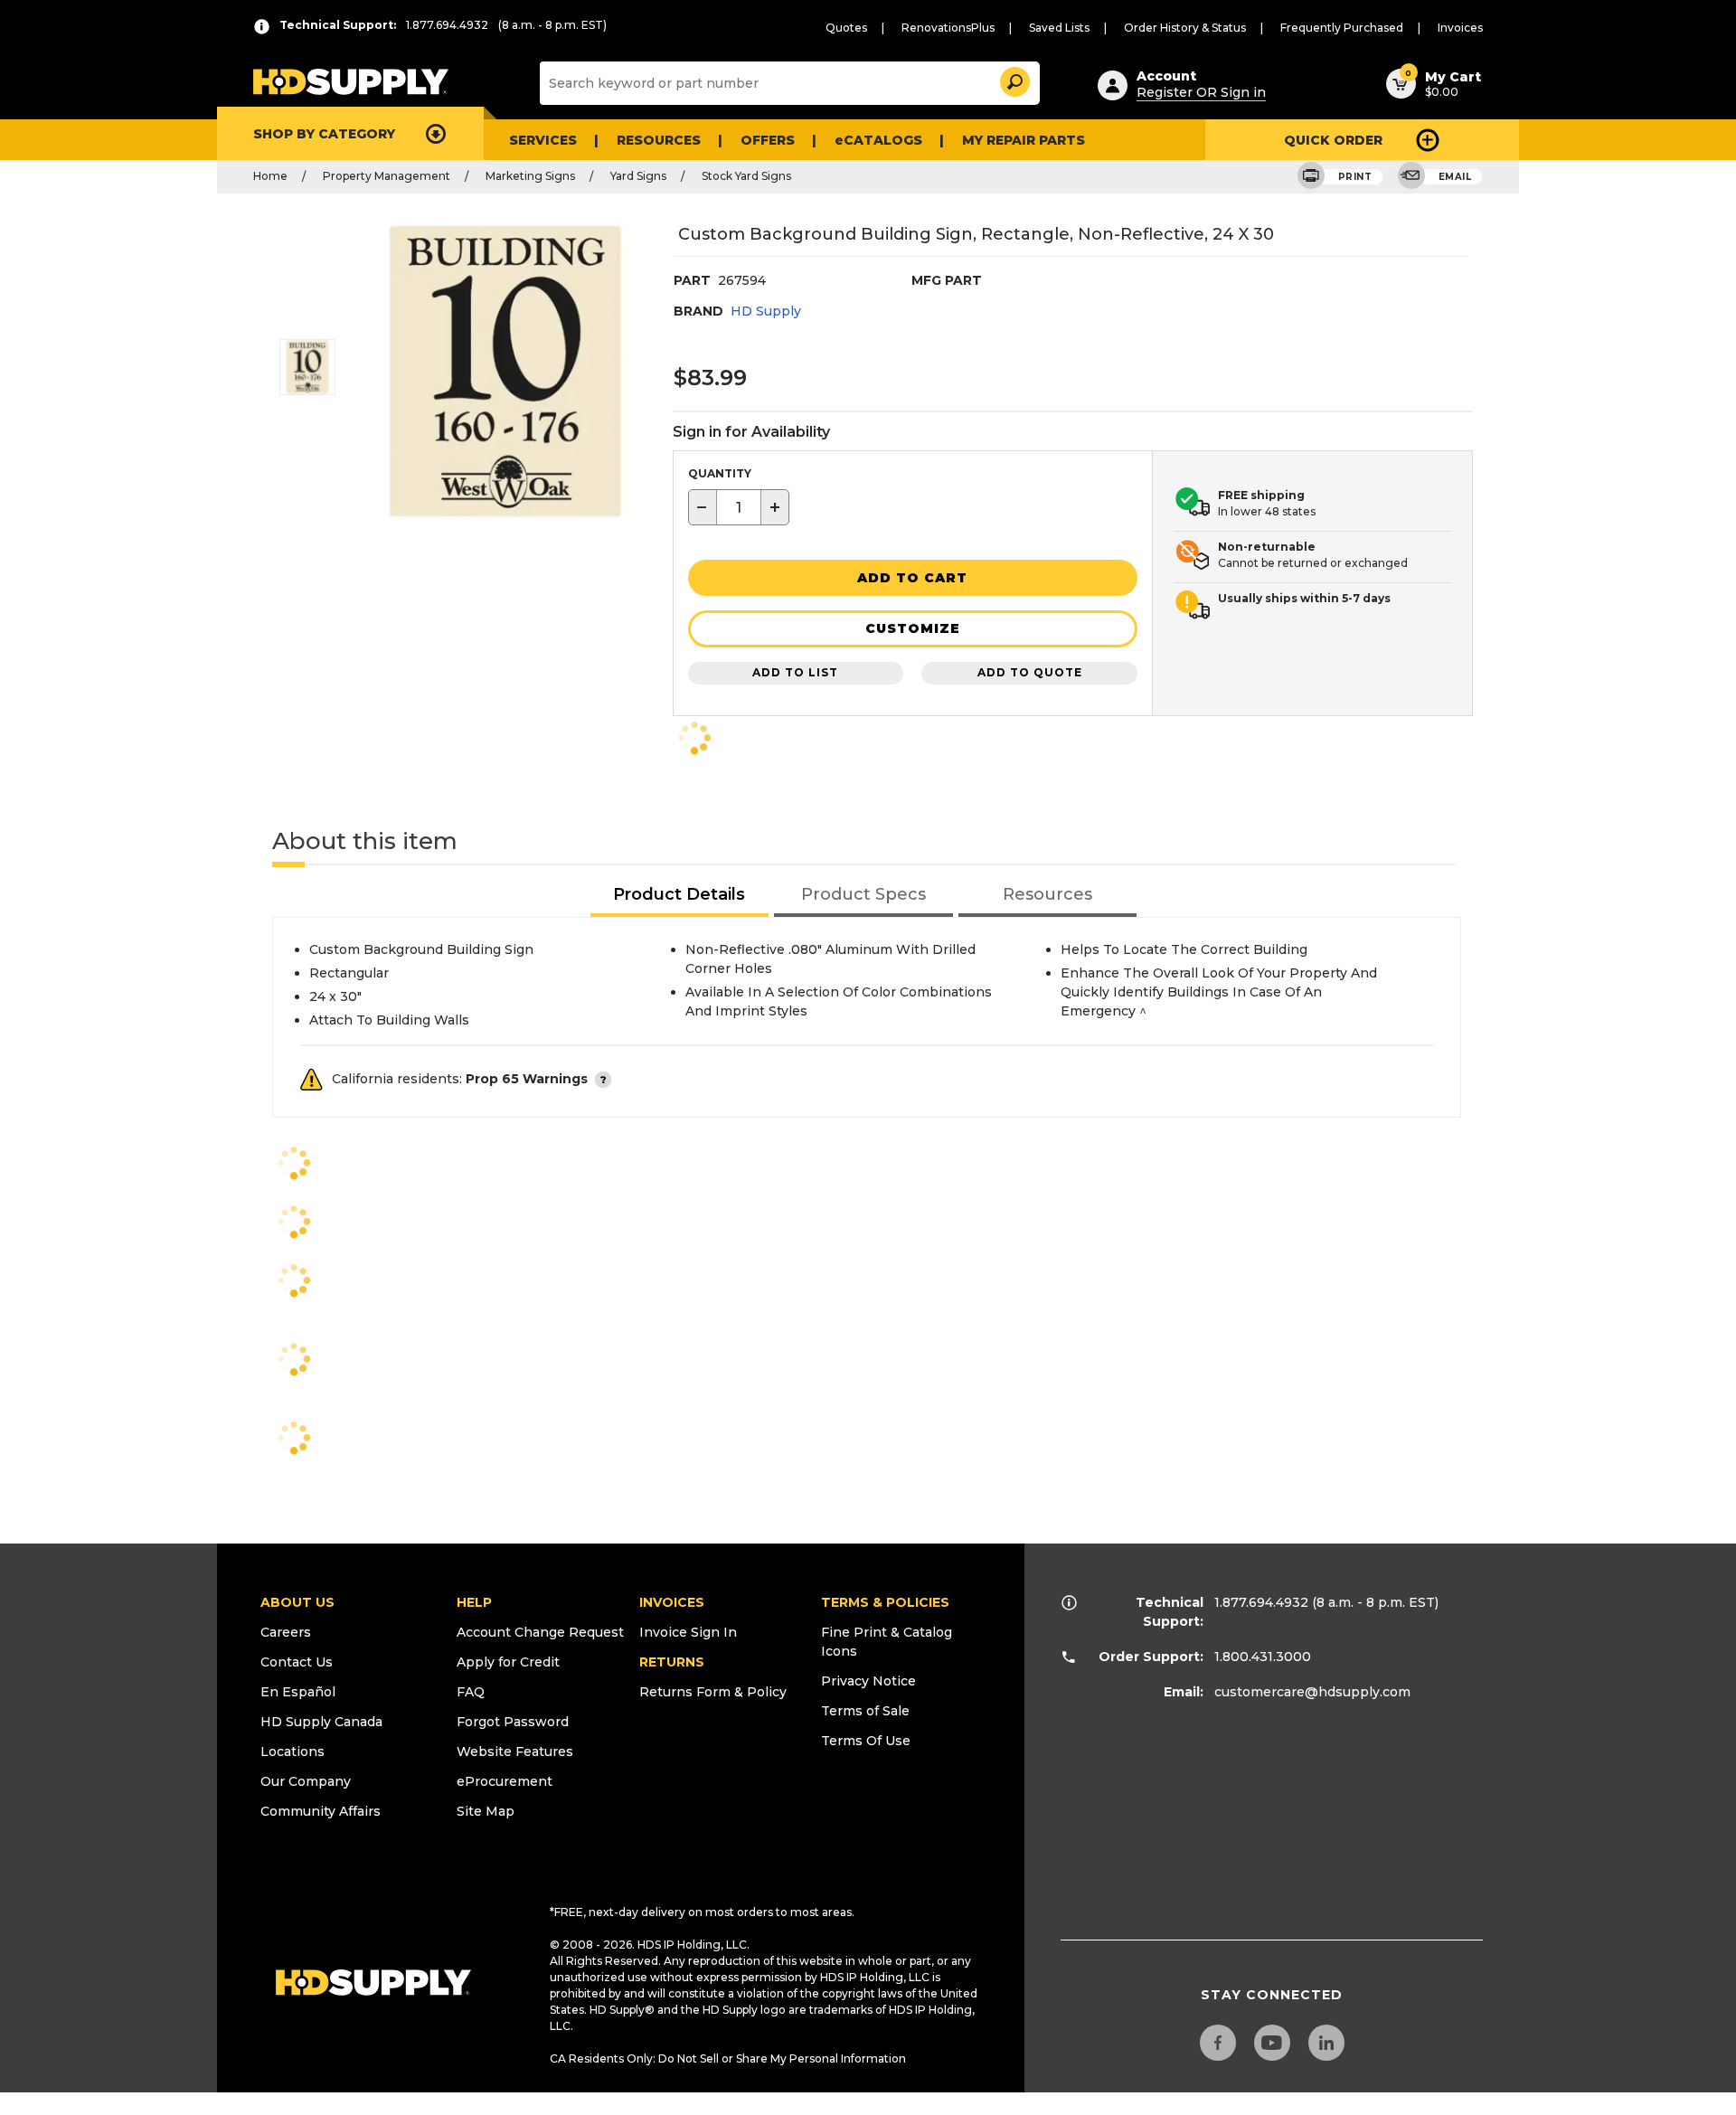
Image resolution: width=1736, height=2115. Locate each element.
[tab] (680, 896)
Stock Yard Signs (746, 176)
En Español (298, 1692)
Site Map (486, 1811)
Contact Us (297, 1662)
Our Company (306, 1781)
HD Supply (766, 311)
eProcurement (505, 1781)
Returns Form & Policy (713, 1692)
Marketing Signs (530, 176)
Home (270, 176)
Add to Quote (1030, 672)
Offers (768, 140)
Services (543, 140)
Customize (913, 628)
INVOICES (672, 1602)
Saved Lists (1059, 28)
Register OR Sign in (1201, 92)
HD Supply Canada (321, 1722)
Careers (286, 1632)
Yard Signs (638, 176)
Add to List (795, 672)
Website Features (515, 1751)
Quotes (846, 28)
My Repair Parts (1024, 140)
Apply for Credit (508, 1662)
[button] (1014, 79)
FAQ (471, 1692)
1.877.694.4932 (1261, 1602)
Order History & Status (1185, 28)
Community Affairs (321, 1811)
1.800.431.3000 (1263, 1657)
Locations (292, 1751)
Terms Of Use (866, 1741)
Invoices (1460, 28)
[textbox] (739, 507)
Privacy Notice (868, 1681)
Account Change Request (540, 1632)
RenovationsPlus (948, 28)
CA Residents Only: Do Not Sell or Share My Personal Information (728, 2058)
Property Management (387, 176)
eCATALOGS (878, 140)
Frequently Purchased (1342, 28)
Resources (659, 140)
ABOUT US (297, 1602)
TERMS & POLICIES (885, 1602)
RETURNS (672, 1662)
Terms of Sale (865, 1711)
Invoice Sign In (688, 1632)
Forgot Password (513, 1722)
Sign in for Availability (751, 432)
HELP (474, 1602)
